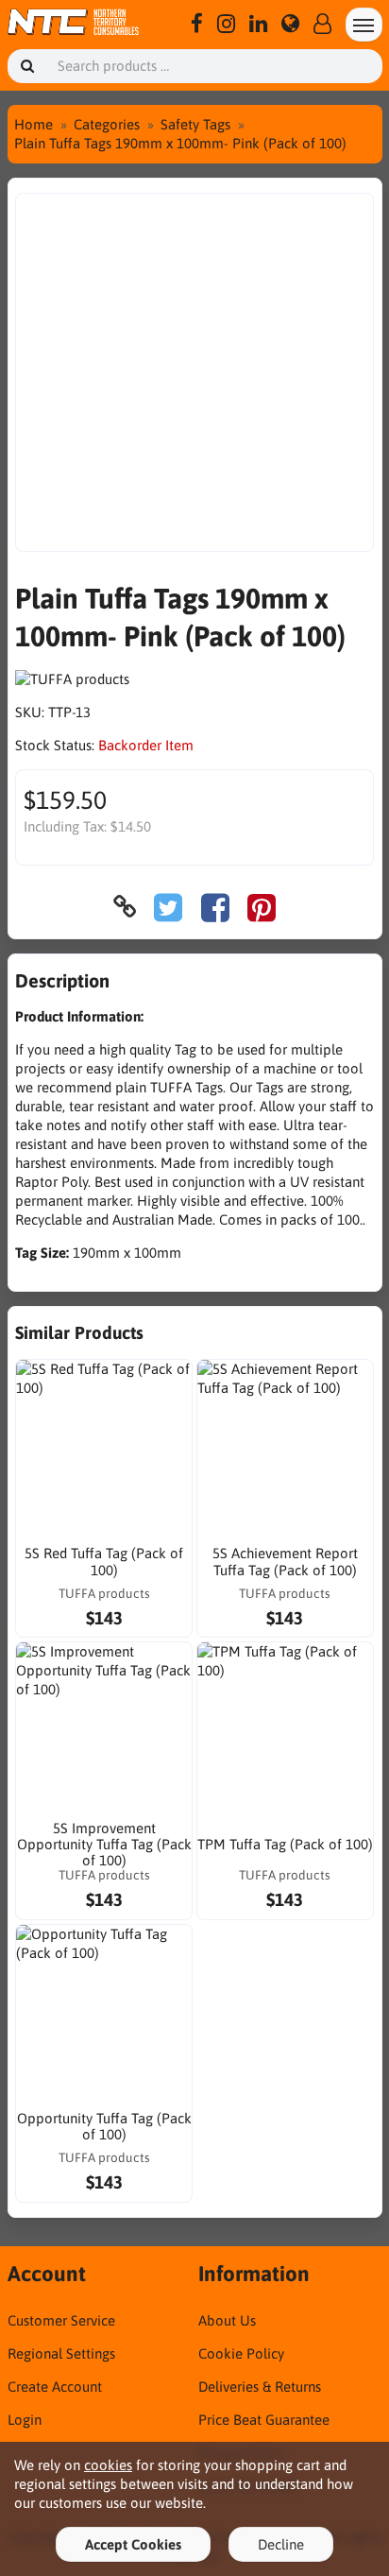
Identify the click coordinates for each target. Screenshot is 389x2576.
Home (34, 124)
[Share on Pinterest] (262, 907)
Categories (107, 124)
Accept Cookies (133, 2544)
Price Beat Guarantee (264, 2420)
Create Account (55, 2387)
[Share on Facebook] (215, 907)
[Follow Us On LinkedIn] (258, 25)
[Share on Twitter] (168, 907)
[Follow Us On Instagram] (226, 25)
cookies (108, 2465)
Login (25, 2420)
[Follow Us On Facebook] (197, 25)
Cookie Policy (241, 2353)
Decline (281, 2544)
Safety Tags (195, 124)
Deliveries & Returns (260, 2387)
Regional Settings (61, 2353)
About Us (227, 2320)
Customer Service (61, 2320)
